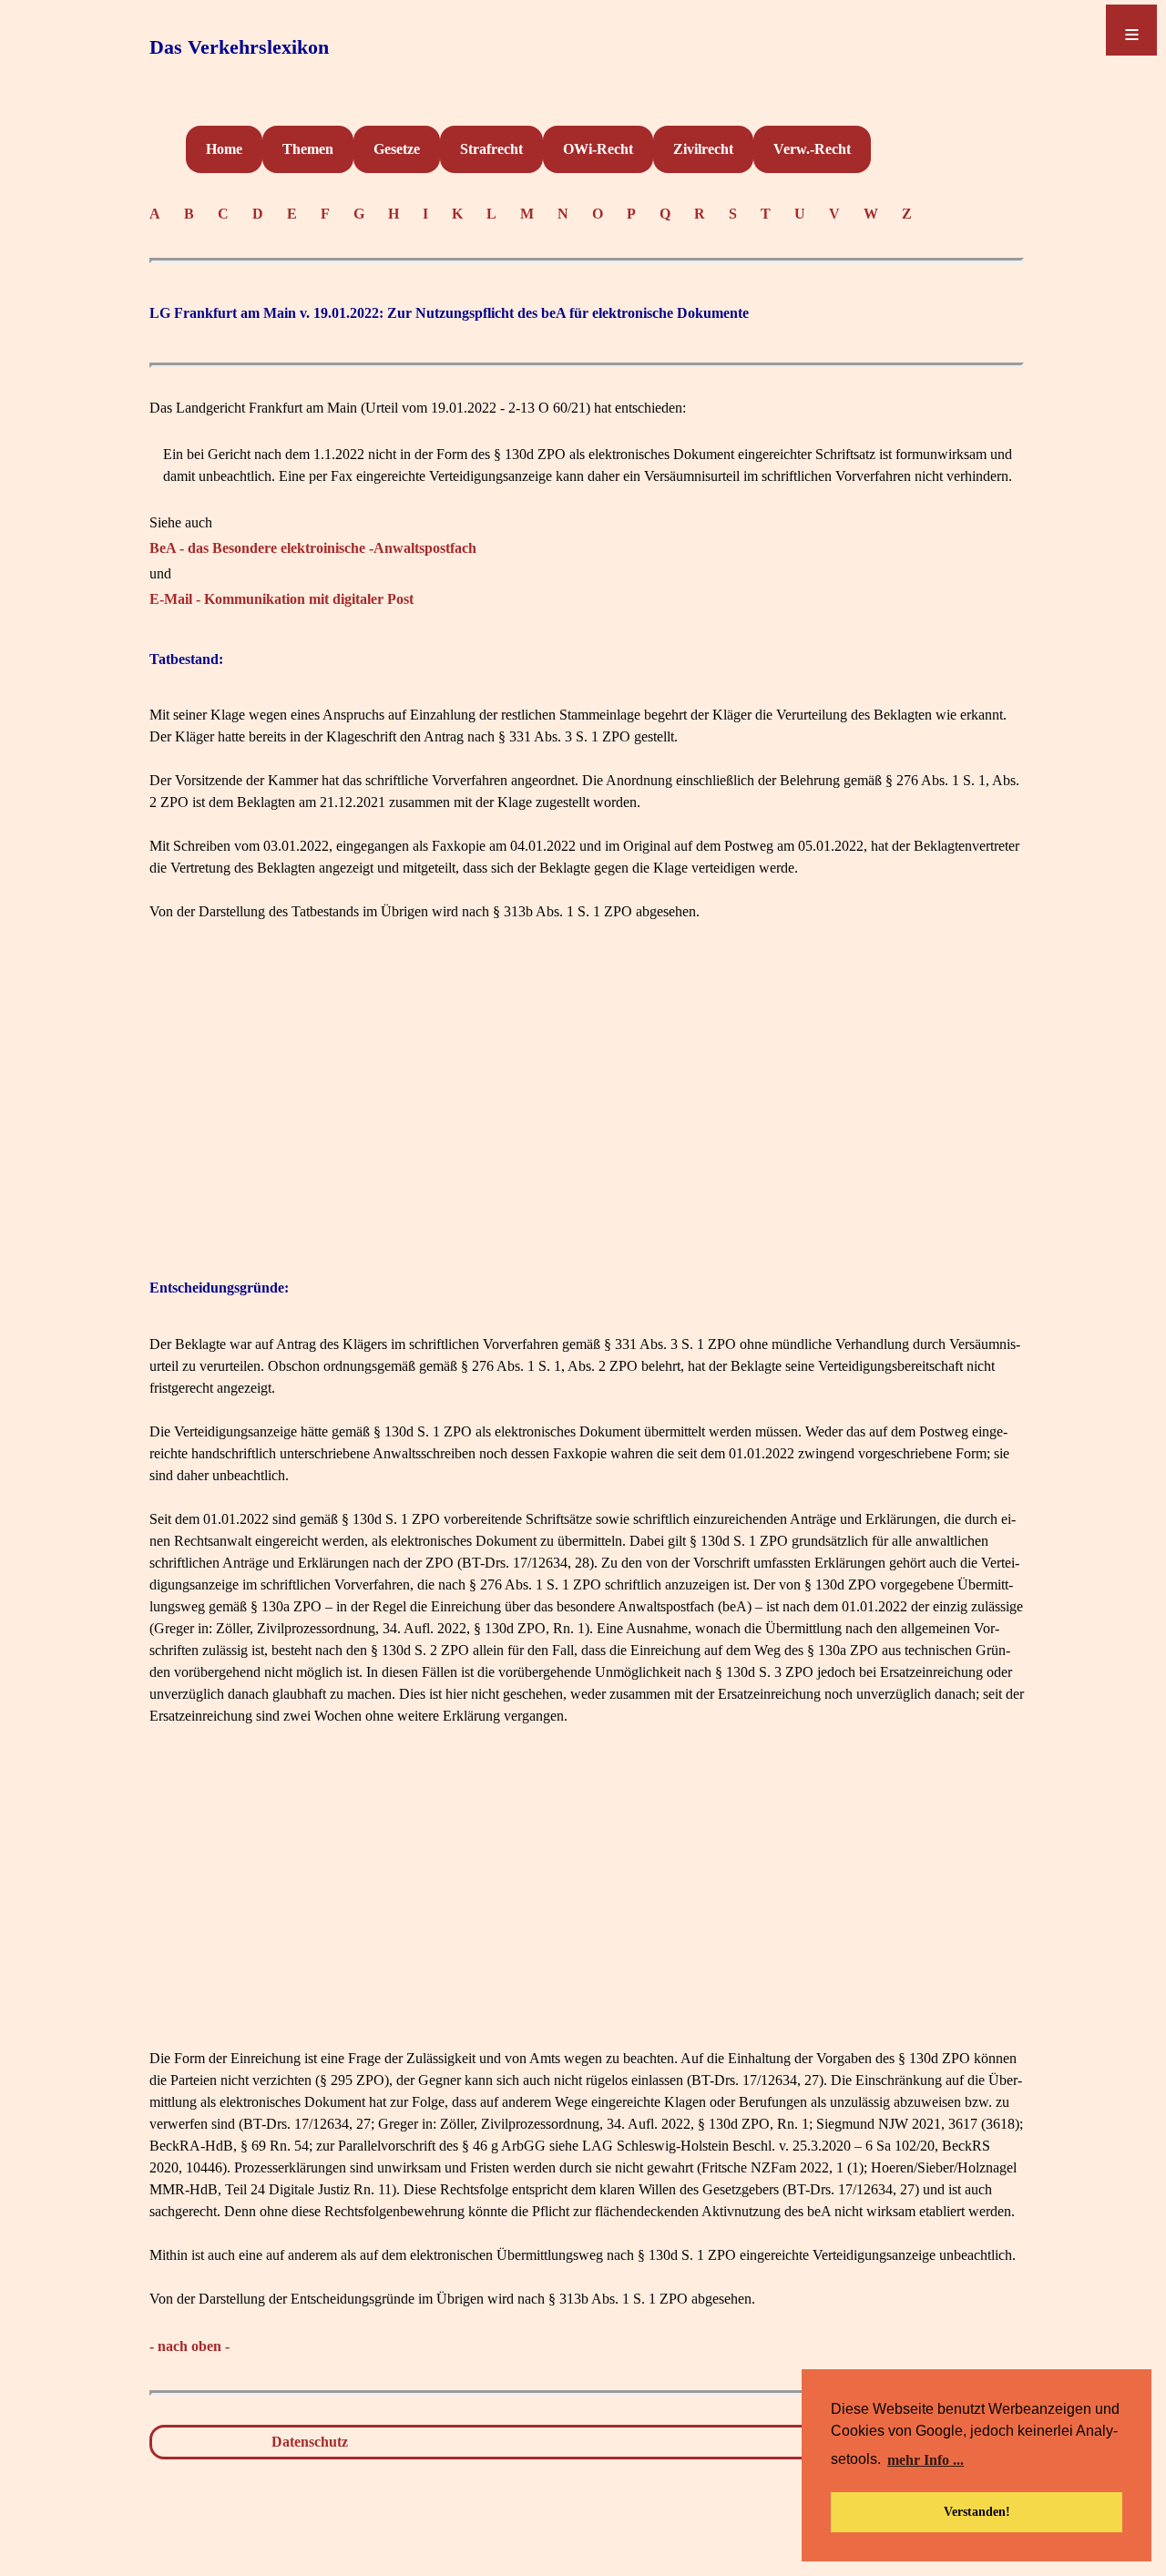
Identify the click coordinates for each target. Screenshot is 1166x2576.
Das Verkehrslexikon (239, 47)
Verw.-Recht (812, 149)
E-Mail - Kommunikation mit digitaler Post (281, 599)
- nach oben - (189, 2346)
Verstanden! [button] (977, 2511)
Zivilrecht (703, 149)
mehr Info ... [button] (926, 2460)
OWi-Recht (598, 149)
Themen (308, 149)
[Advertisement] (587, 1094)
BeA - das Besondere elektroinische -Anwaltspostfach (313, 548)
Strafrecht (491, 149)
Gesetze (397, 149)
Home (224, 149)
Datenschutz (310, 2442)
